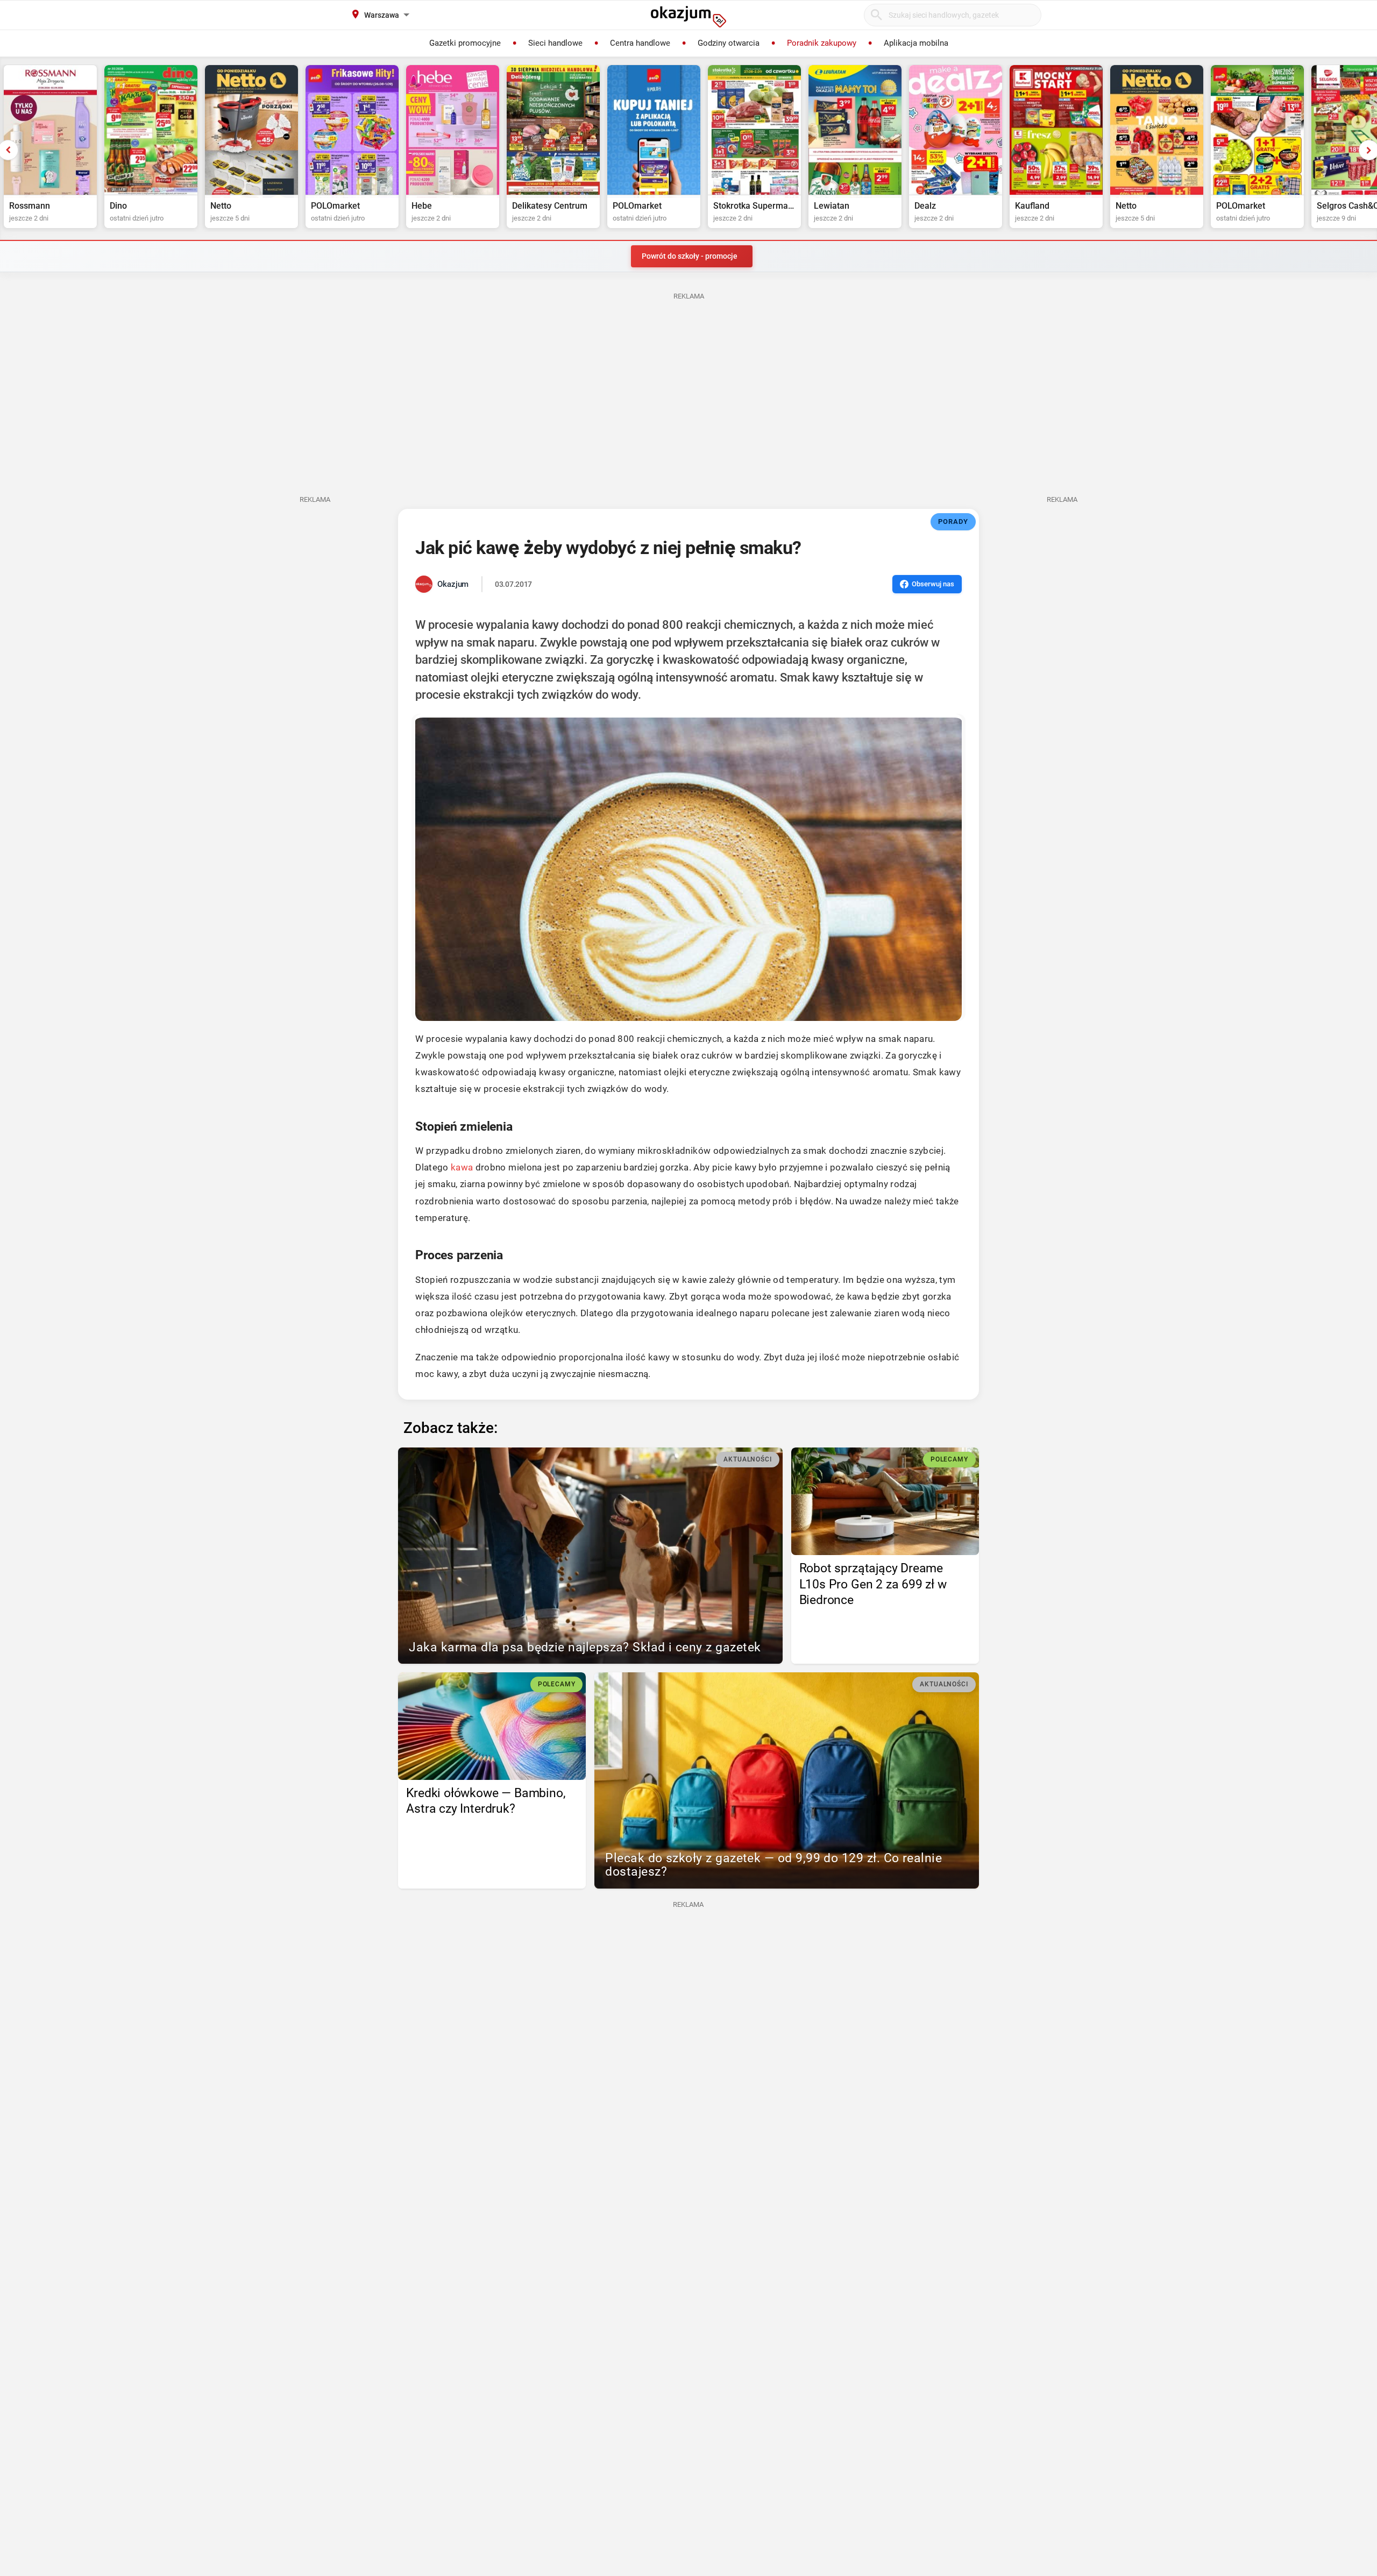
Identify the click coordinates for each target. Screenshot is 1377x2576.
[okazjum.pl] (688, 17)
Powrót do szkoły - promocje (690, 256)
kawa (462, 1167)
